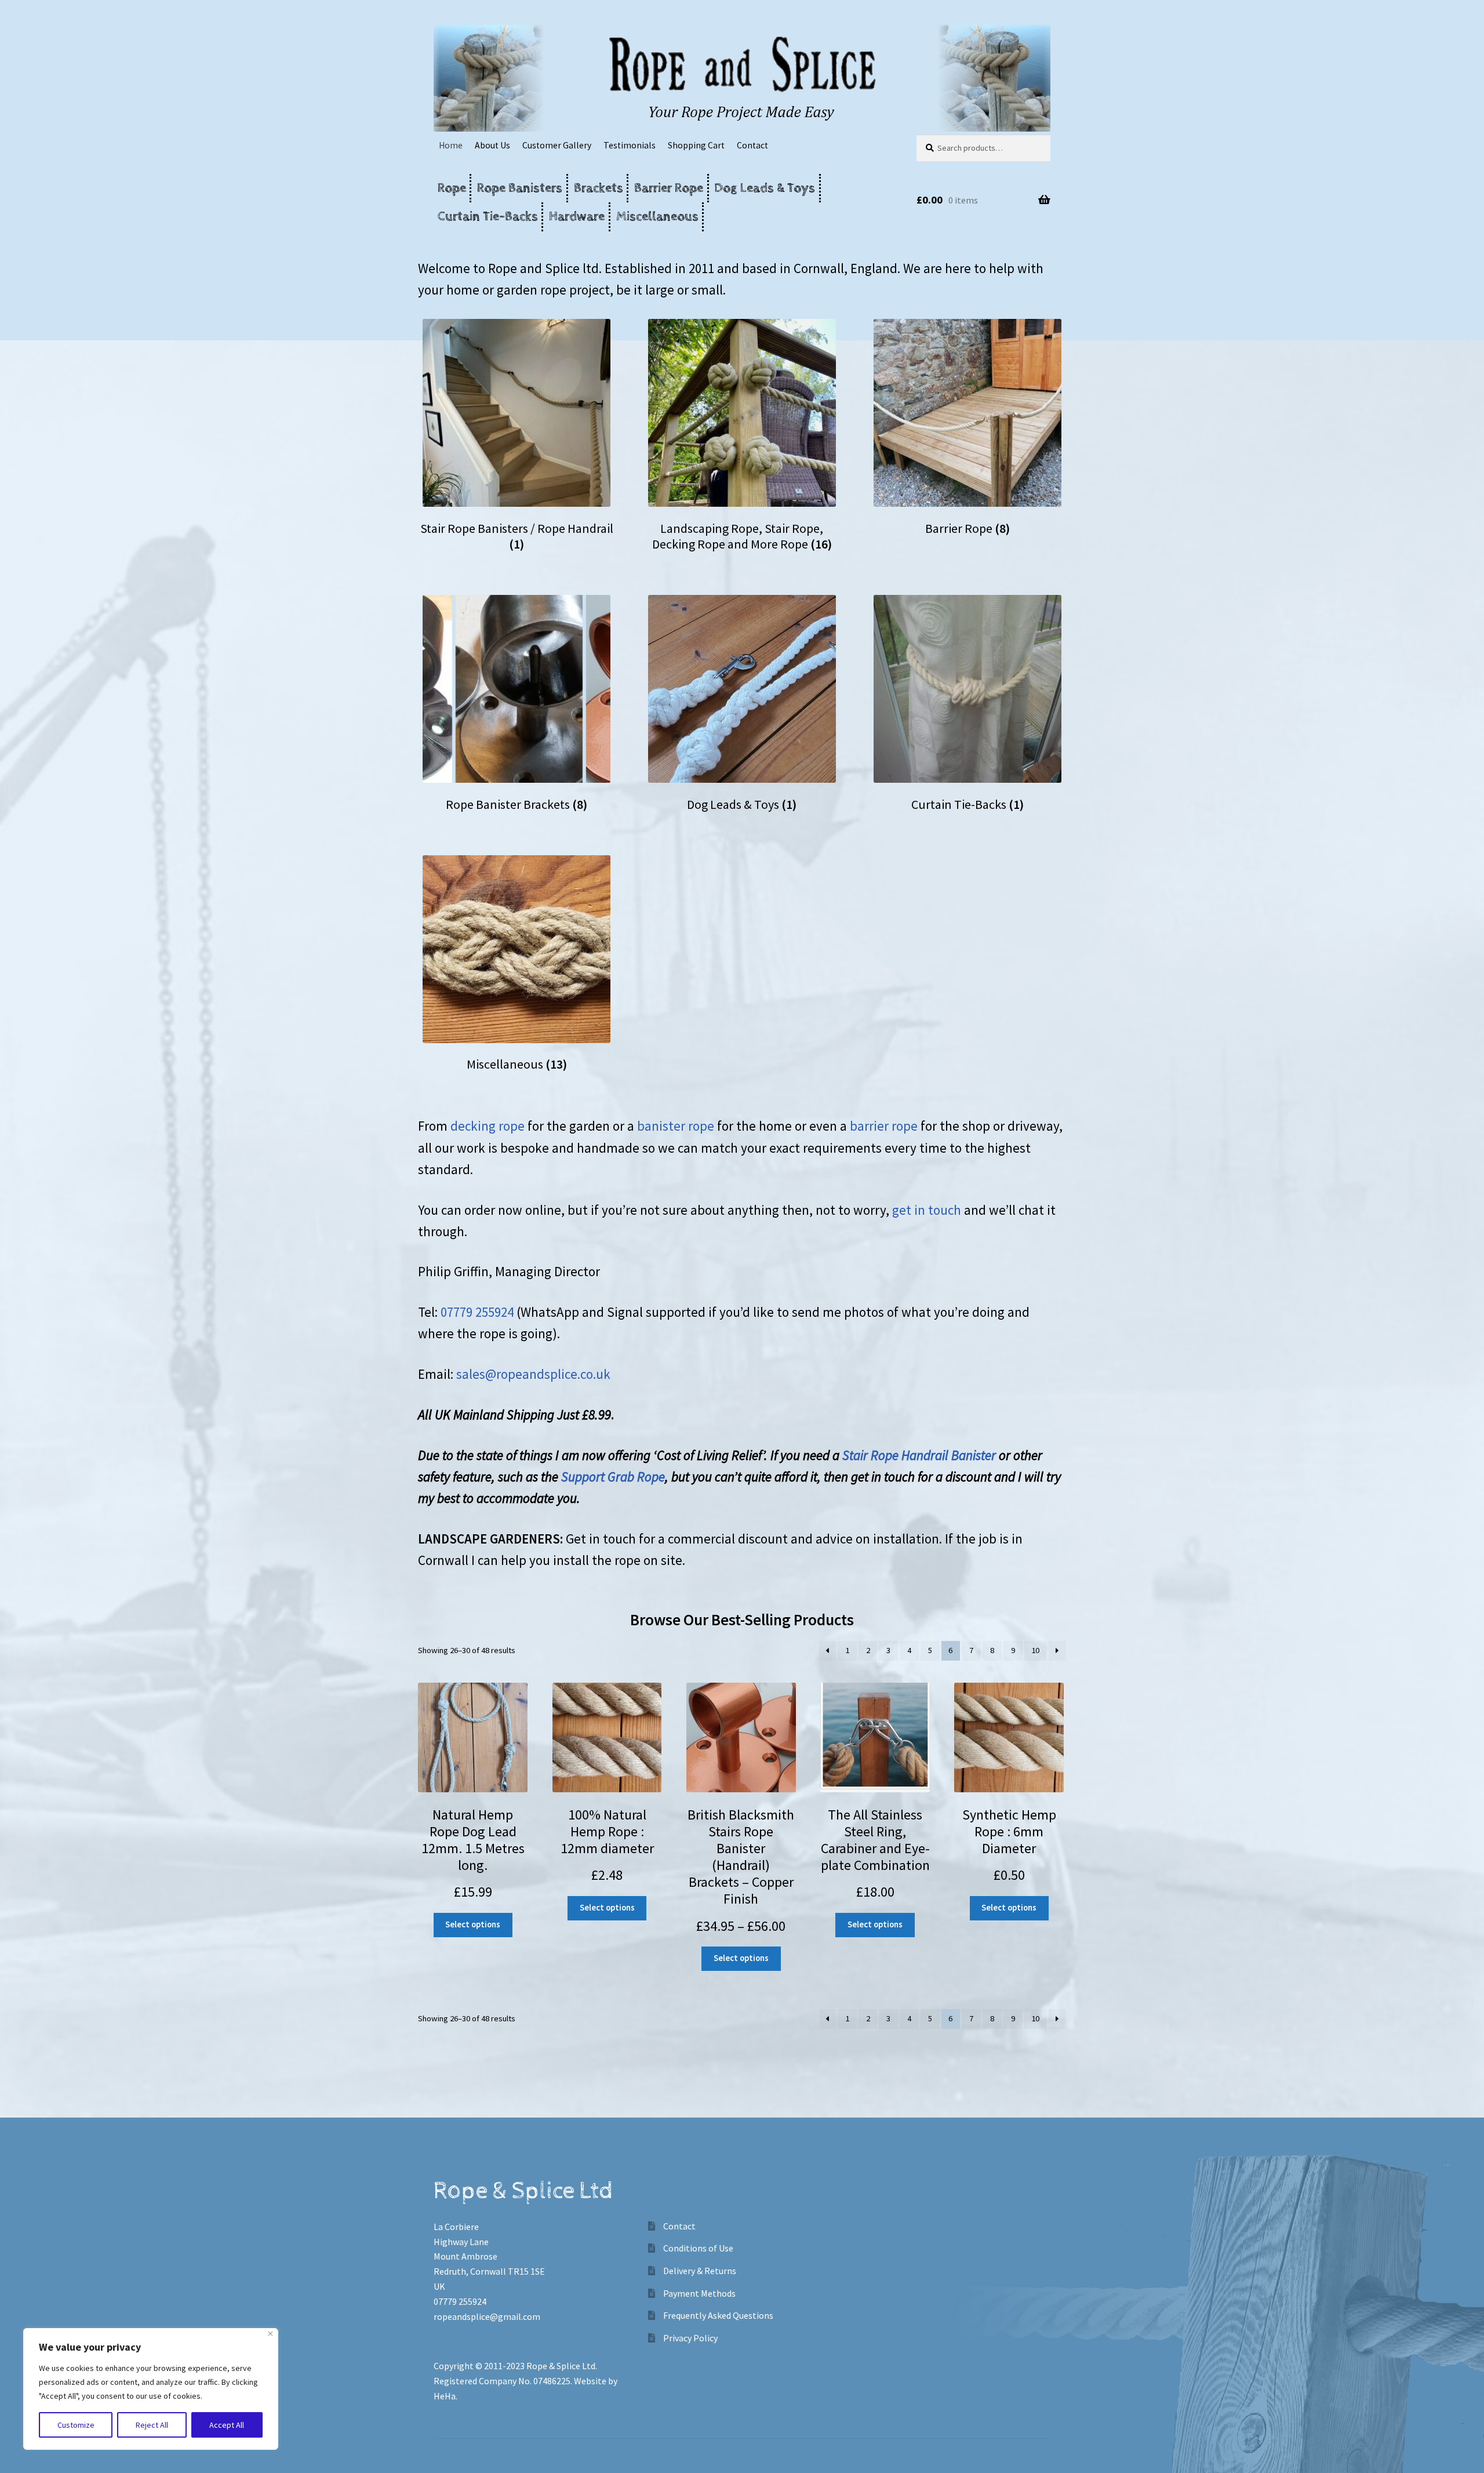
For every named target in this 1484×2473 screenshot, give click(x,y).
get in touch (928, 1210)
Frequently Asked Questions (718, 2315)
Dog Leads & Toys (765, 188)
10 (1035, 1650)
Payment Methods (699, 2293)
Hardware (577, 217)
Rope (452, 188)
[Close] (270, 2334)
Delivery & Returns (700, 2271)
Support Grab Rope (613, 1477)
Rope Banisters (520, 188)
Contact (752, 145)
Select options (473, 1924)
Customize (76, 2425)
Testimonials (630, 145)
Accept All (227, 2425)
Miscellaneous (657, 217)
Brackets (599, 188)
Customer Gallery (557, 145)
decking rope (489, 1126)
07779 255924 (477, 1312)
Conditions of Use (698, 2248)
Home (451, 145)
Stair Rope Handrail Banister (919, 1455)
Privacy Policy (690, 2338)
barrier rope (882, 1126)
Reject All (152, 2425)
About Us (492, 145)
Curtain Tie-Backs (488, 217)
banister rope (677, 1126)
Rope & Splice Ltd (561, 2366)
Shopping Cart (696, 145)
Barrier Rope (669, 188)
